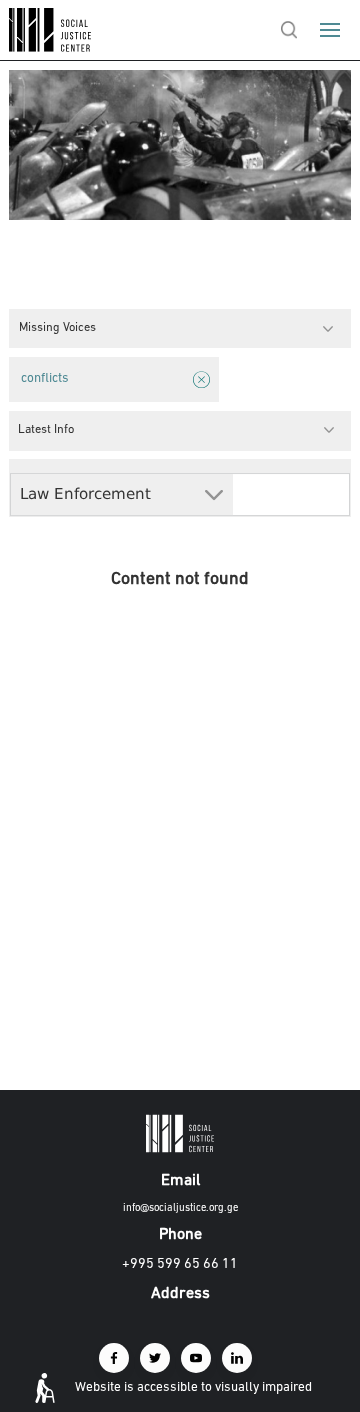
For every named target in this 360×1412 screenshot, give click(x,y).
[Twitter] (155, 1358)
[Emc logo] (52, 47)
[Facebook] (114, 1358)
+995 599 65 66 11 (180, 1264)
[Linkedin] (237, 1358)
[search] (289, 30)
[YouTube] (196, 1358)
